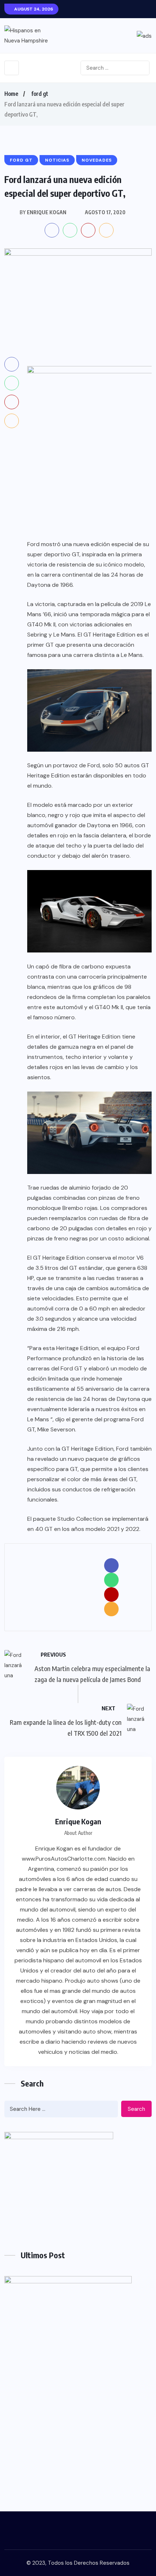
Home (11, 94)
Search (136, 2109)
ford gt (40, 94)
